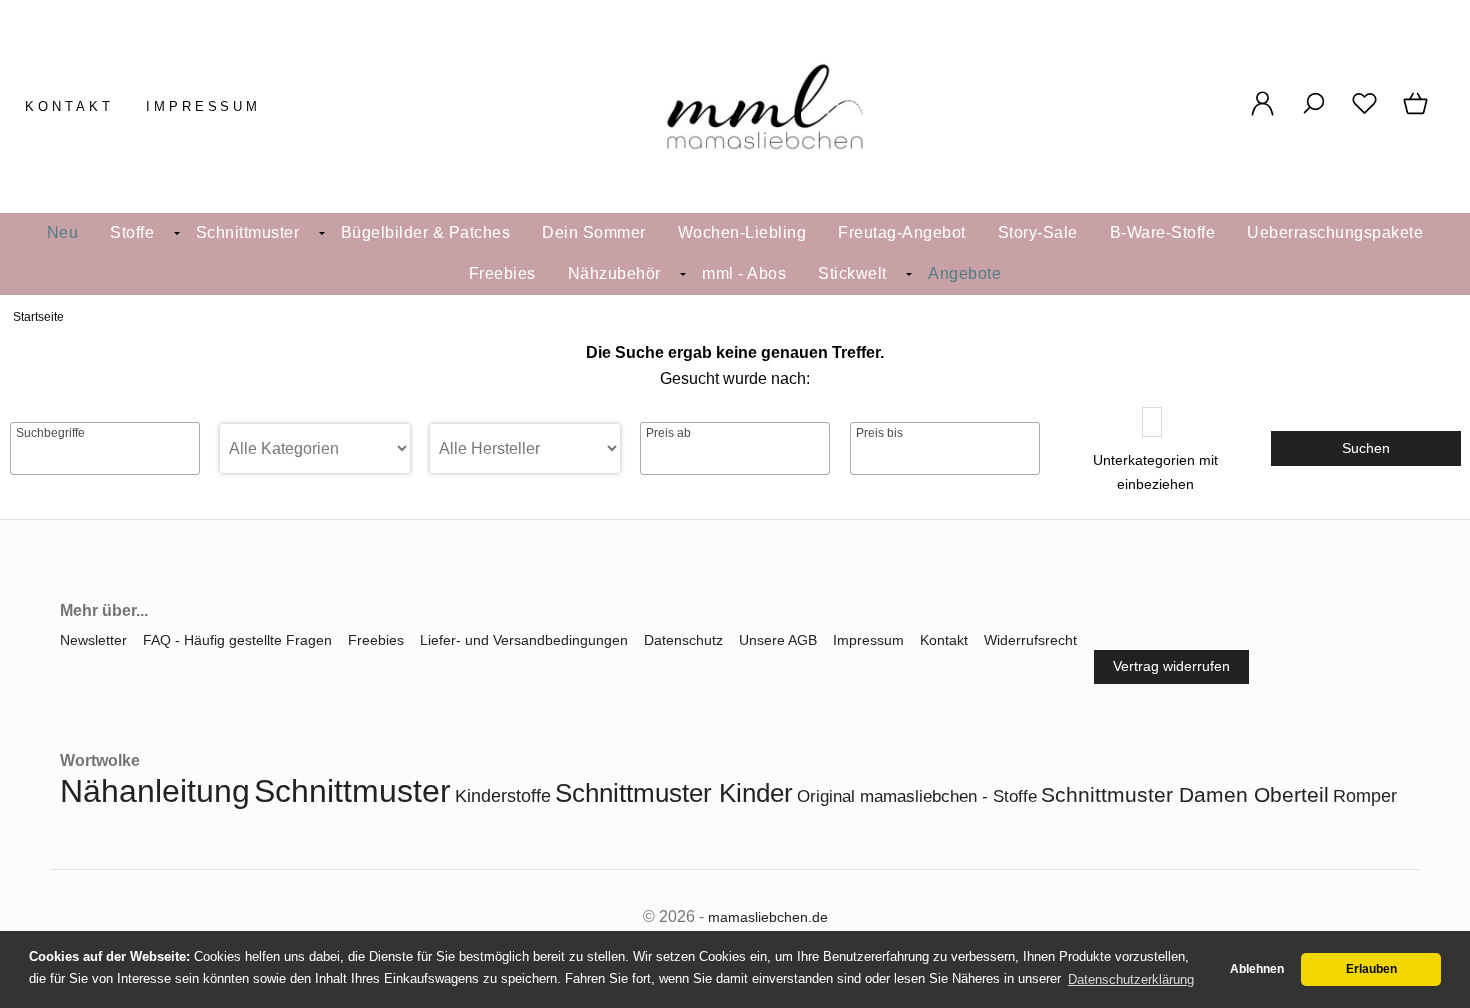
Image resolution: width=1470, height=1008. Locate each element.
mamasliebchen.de (768, 917)
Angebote (964, 273)
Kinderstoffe (503, 796)
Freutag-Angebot (902, 232)
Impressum (204, 106)
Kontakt (69, 106)
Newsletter (93, 640)
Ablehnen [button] (1257, 969)
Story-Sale (1038, 232)
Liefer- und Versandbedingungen (524, 640)
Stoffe (132, 232)
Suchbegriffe (50, 433)
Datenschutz (683, 640)
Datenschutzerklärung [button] (1131, 979)
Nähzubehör (614, 273)
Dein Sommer (594, 232)
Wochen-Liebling (742, 232)
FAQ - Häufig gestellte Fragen (237, 640)
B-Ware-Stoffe (1163, 232)
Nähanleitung (155, 791)
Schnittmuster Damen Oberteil (1185, 794)
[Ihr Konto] (1262, 114)
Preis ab (668, 433)
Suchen (1366, 448)
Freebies (502, 273)
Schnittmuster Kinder (674, 793)
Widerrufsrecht (1030, 640)
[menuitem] (63, 233)
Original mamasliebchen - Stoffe (917, 796)
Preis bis (879, 433)
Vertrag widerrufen (1171, 666)
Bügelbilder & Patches (426, 232)
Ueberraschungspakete (1335, 232)
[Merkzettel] (1364, 114)
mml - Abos (744, 273)
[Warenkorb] (1417, 114)
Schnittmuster (248, 232)
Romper (1365, 796)
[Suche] (1313, 114)
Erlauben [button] (1371, 969)
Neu (63, 232)
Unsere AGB (778, 640)
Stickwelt (852, 273)
